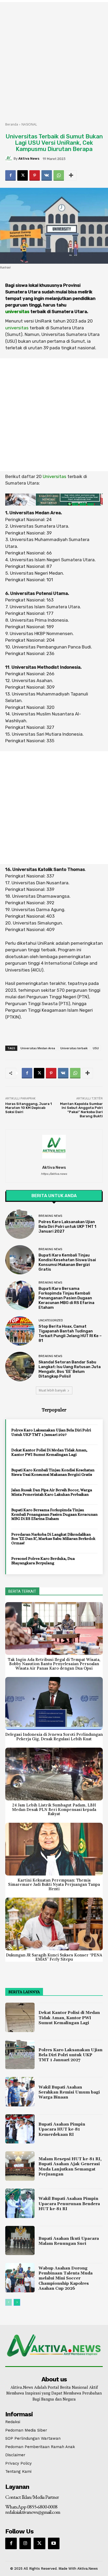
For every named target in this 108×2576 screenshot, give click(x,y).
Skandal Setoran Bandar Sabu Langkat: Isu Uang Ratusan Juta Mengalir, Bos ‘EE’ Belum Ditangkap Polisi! (70, 1369)
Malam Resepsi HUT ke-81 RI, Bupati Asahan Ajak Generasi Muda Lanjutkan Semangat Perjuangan (70, 2167)
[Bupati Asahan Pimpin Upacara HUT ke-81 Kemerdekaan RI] (20, 2129)
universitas (17, 311)
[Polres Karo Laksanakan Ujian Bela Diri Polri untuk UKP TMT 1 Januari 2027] (20, 1224)
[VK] (47, 175)
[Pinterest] (35, 175)
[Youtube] (54, 2543)
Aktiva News (29, 159)
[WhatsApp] (59, 175)
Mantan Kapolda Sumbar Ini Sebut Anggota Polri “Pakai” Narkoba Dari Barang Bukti (81, 1110)
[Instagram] (25, 2543)
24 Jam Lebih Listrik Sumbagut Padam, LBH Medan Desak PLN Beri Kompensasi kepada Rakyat (54, 1809)
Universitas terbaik (74, 1048)
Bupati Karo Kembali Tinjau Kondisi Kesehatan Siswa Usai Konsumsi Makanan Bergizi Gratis (67, 1262)
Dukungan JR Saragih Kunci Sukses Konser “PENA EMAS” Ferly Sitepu (54, 1957)
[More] (71, 175)
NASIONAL (29, 124)
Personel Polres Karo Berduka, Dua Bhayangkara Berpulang (43, 1561)
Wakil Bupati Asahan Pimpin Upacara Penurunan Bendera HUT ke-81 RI (69, 2204)
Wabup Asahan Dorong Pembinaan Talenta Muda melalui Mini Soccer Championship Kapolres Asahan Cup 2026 (66, 2278)
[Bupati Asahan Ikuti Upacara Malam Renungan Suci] (20, 2241)
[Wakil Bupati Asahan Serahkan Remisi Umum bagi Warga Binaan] (20, 2092)
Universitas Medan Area (38, 1048)
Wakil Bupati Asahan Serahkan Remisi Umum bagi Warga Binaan (69, 2092)
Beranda (12, 124)
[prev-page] (9, 2302)
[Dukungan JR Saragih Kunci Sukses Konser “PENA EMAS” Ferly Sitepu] (54, 1924)
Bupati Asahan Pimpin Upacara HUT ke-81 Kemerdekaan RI (62, 2129)
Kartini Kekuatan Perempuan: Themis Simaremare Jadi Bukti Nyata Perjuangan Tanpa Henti (54, 1884)
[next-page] (17, 2302)
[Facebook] (10, 175)
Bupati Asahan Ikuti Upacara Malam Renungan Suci (69, 2241)
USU (96, 1048)
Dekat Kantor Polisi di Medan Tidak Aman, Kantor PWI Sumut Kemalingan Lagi (49, 1452)
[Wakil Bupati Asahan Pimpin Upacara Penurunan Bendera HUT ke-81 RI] (20, 2203)
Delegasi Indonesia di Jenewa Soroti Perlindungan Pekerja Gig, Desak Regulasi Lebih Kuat (54, 1737)
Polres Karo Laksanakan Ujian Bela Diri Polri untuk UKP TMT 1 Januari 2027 (67, 1227)
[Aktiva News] (9, 159)
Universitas (55, 476)
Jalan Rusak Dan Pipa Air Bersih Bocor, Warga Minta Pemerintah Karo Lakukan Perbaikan (52, 1492)
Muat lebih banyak (52, 1390)
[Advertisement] (54, 59)
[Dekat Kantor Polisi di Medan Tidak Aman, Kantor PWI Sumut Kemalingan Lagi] (20, 2017)
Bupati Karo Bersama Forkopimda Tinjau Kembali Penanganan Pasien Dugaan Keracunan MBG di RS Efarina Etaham (66, 1298)
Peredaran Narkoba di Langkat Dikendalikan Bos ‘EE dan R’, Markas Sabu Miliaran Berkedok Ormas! (53, 1539)
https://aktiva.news (54, 1174)
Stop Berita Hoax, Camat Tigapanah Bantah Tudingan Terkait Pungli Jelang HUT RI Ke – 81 (70, 1333)
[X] (23, 175)
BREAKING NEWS (50, 1216)
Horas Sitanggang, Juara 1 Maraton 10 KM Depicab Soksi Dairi (29, 1108)
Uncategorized (51, 1320)
